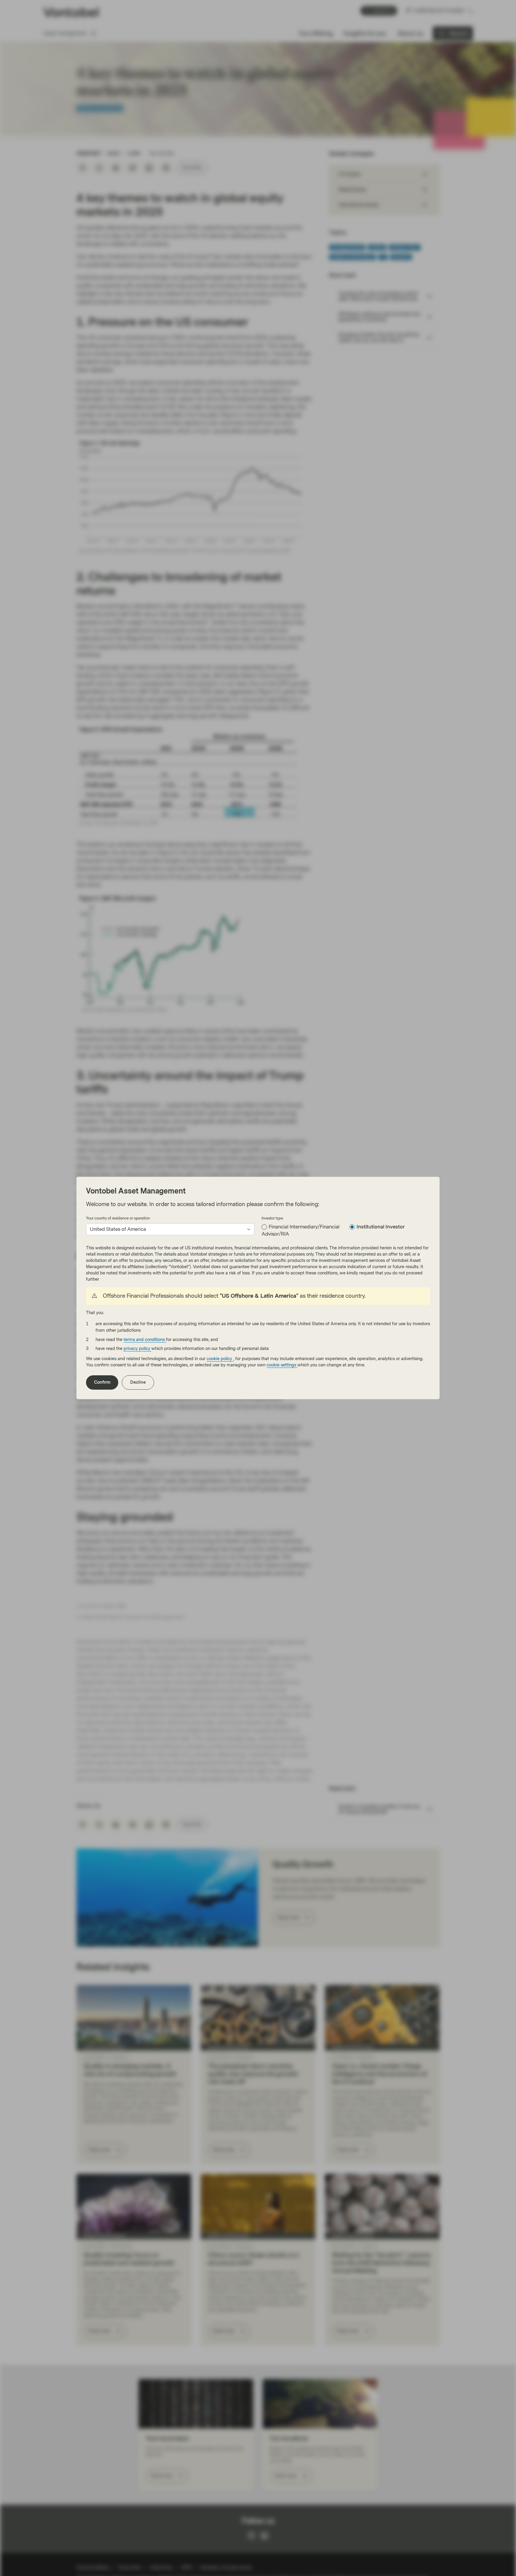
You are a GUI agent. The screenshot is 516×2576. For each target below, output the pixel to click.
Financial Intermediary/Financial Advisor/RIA (301, 1230)
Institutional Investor (381, 1227)
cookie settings (282, 1365)
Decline (138, 1382)
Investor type (272, 1218)
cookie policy (220, 1359)
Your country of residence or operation (118, 1218)
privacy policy (138, 1349)
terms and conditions (145, 1340)
